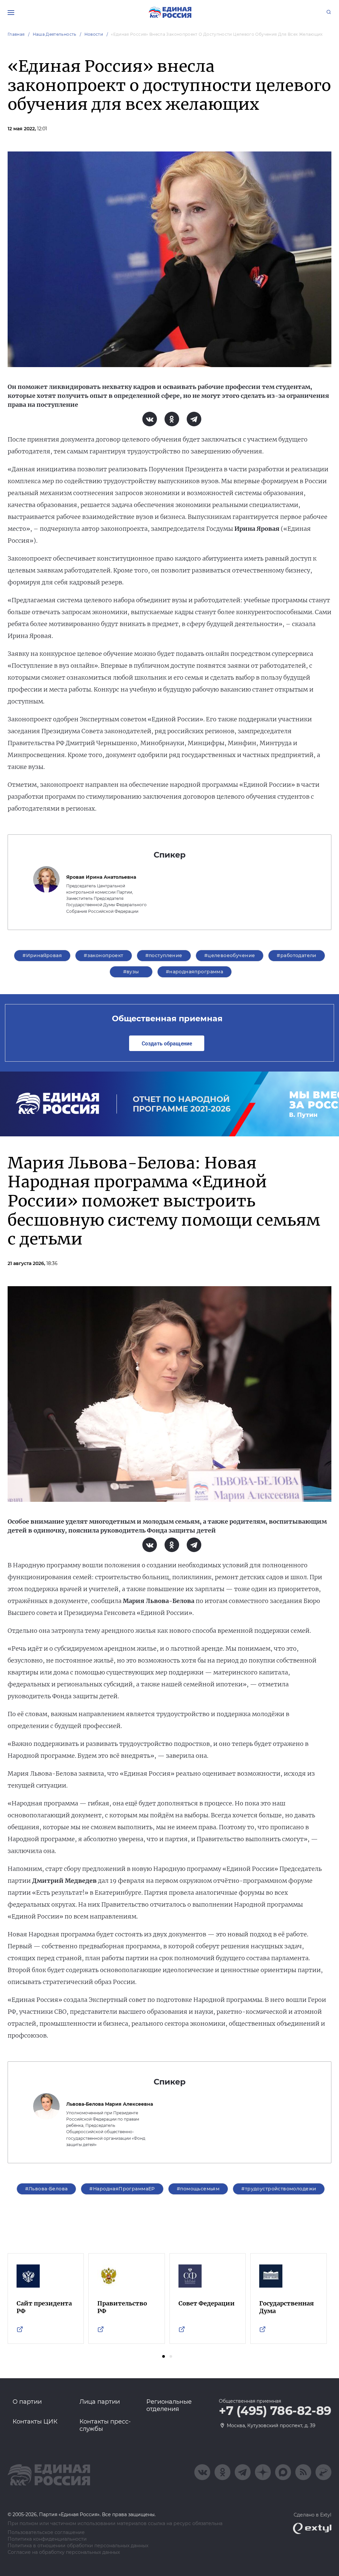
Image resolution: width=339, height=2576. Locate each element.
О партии (27, 2402)
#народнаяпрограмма (195, 972)
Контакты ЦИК (35, 2422)
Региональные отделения (169, 2405)
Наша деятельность (55, 34)
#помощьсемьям (198, 2189)
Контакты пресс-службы (105, 2425)
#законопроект (103, 955)
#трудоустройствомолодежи (279, 2189)
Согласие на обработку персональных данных (64, 2552)
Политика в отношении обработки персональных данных (78, 2546)
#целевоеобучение (230, 955)
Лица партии (100, 2402)
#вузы (131, 972)
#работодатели (296, 955)
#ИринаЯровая (42, 955)
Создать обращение (167, 1043)
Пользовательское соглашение (46, 2533)
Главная (16, 34)
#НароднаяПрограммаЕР (122, 2189)
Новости (94, 34)
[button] (164, 2356)
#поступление (164, 955)
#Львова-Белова (47, 2189)
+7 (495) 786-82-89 (275, 2411)
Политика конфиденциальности (47, 2539)
